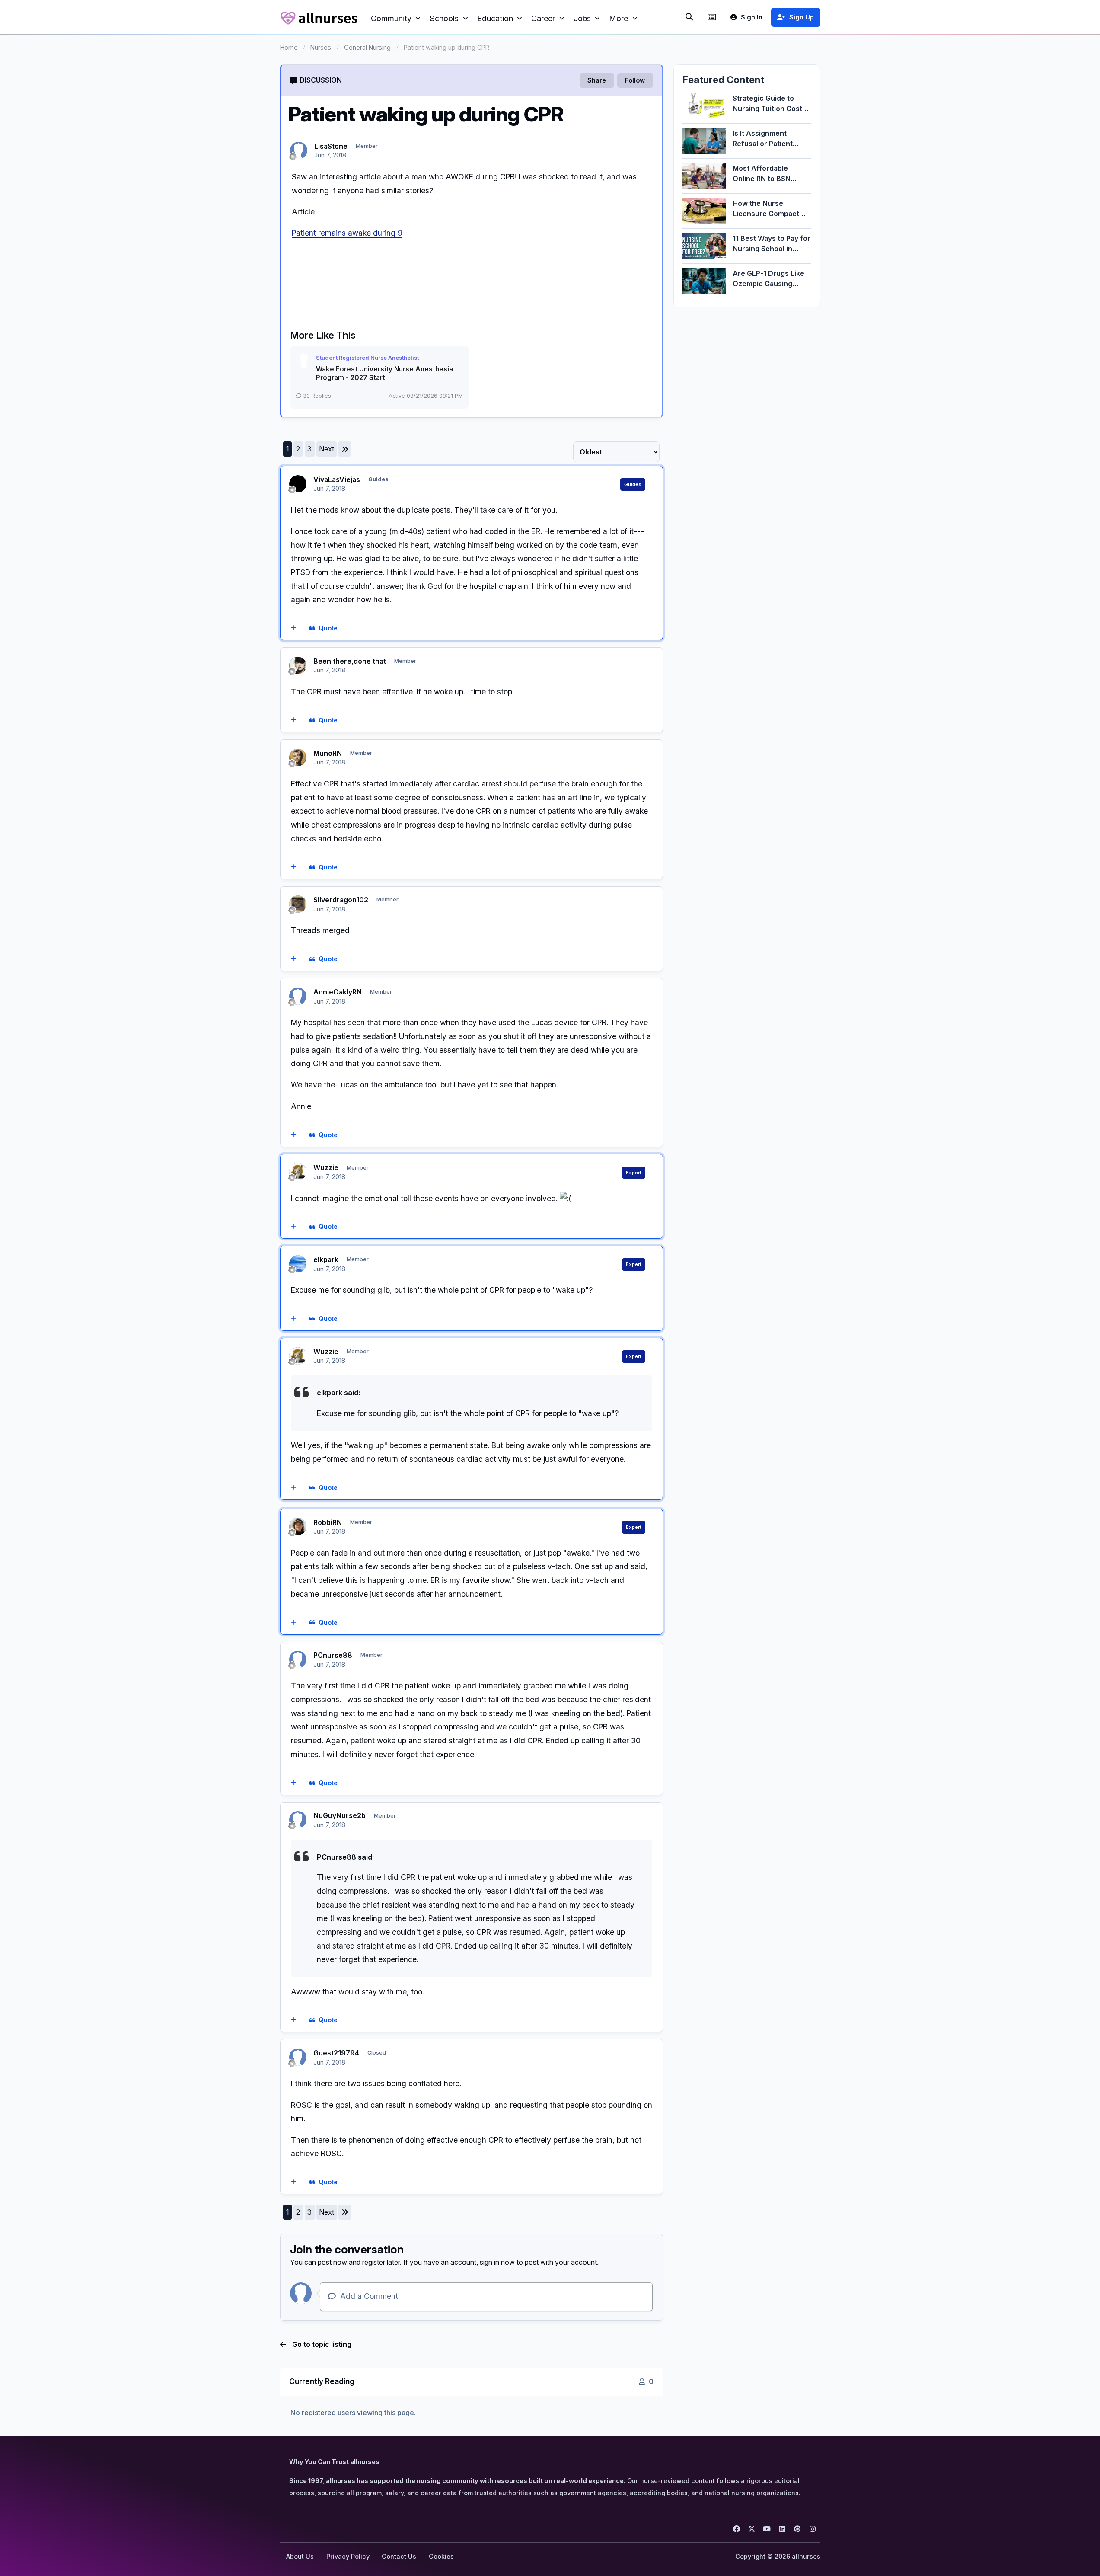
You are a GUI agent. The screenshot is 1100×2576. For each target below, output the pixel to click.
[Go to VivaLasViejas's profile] (298, 484)
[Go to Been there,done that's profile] (298, 665)
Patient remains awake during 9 (347, 233)
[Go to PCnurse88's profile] (298, 1659)
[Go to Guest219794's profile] (298, 2057)
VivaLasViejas (337, 479)
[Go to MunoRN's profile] (298, 757)
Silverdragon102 (341, 900)
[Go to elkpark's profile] (298, 1264)
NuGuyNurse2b (340, 1815)
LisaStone (331, 146)
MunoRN (328, 753)
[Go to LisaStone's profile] (299, 150)
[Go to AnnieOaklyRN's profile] (298, 996)
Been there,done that (350, 661)
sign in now (497, 2262)
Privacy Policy (348, 2556)
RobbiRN (328, 1522)
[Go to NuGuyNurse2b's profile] (298, 1820)
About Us (300, 2556)
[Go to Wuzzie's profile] (298, 1172)
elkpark (326, 1259)
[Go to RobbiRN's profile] (298, 1527)
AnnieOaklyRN (338, 992)
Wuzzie (326, 1167)
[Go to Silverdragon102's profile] (298, 904)
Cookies (441, 2556)
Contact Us (399, 2556)
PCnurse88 (333, 1655)
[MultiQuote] (293, 629)
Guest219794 (336, 2053)
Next (327, 449)
